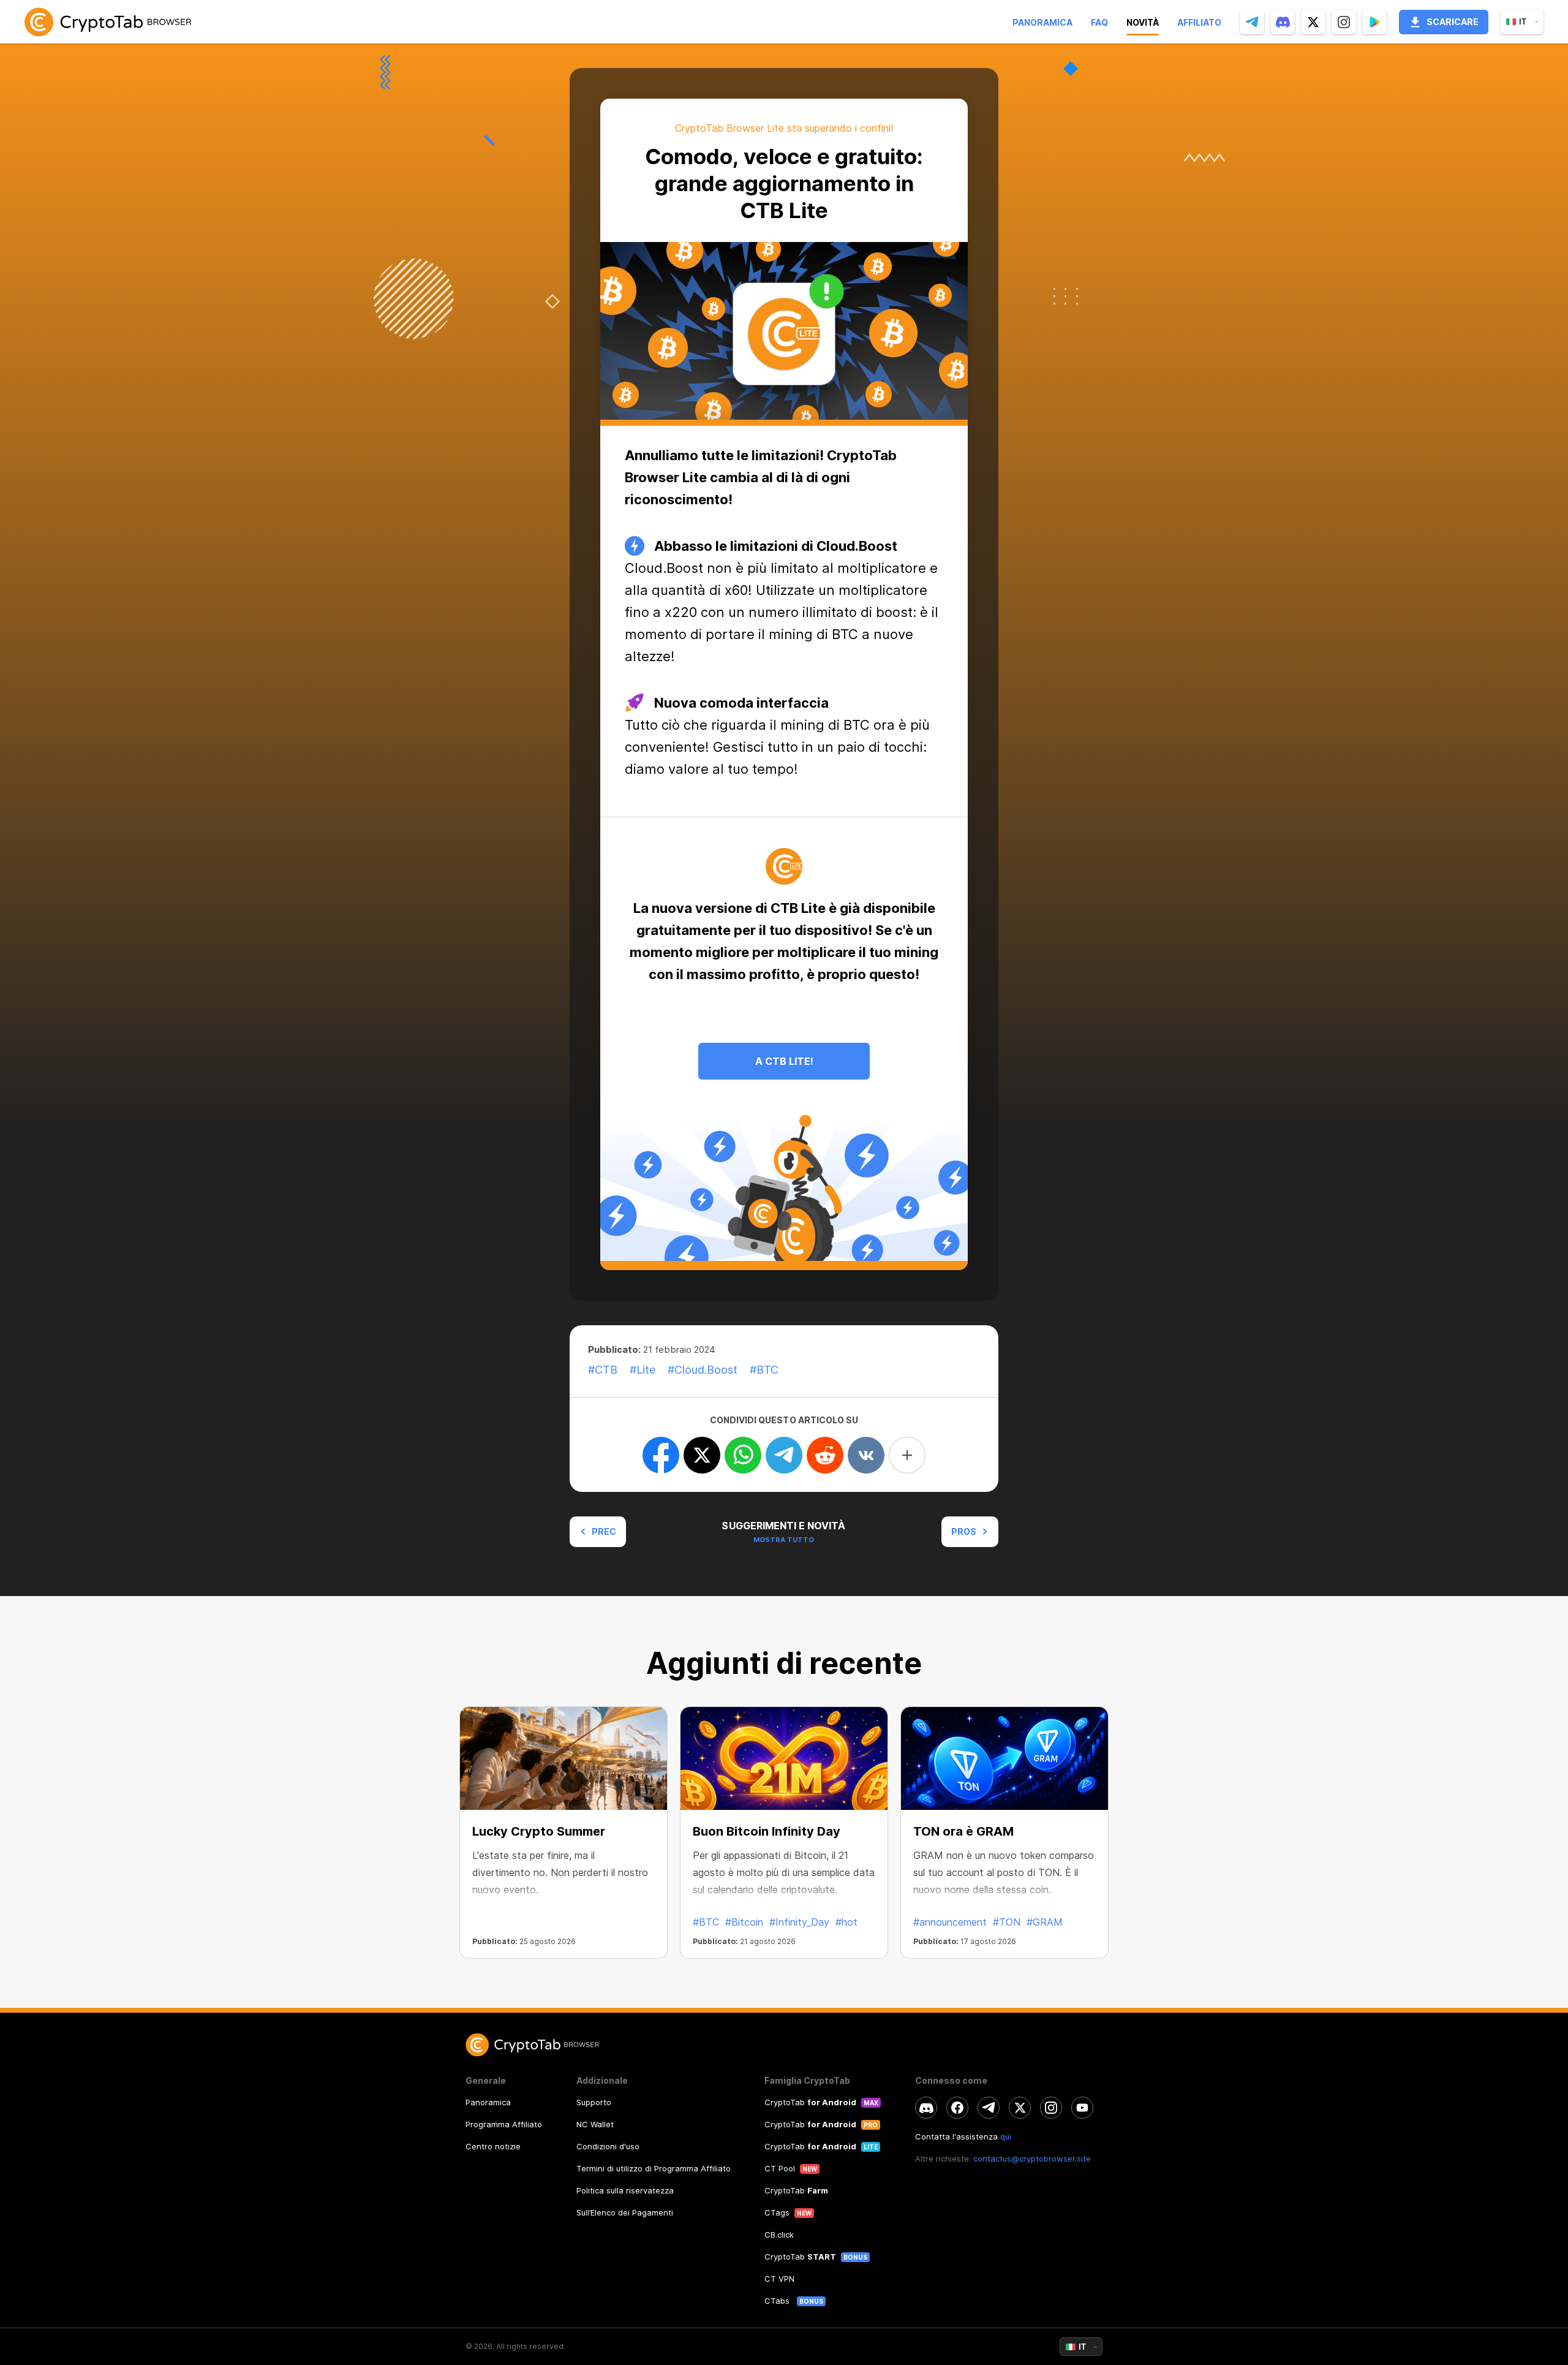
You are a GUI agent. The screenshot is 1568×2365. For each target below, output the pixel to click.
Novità (1143, 22)
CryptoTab (810, 2102)
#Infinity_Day (799, 1922)
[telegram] (1252, 22)
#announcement (950, 1922)
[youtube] (1082, 2108)
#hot (846, 1922)
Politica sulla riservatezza (625, 2190)
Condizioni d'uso (608, 2146)
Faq (1099, 22)
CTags (777, 2212)
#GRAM (1045, 1922)
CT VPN (779, 2279)
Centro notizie (493, 2146)
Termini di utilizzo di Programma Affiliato (654, 2168)
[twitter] (1313, 22)
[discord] (1283, 22)
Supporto (594, 2102)
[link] (108, 22)
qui (1006, 2136)
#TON (1007, 1922)
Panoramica (1042, 22)
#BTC (706, 1922)
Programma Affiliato (504, 2124)
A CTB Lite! (784, 1061)
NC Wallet (595, 2124)
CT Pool (780, 2168)
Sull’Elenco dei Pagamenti (625, 2212)
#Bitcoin (744, 1922)
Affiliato (1199, 22)
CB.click (779, 2234)
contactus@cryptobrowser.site (1032, 2159)
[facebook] (957, 2108)
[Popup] (1374, 22)
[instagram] (1344, 22)
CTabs (778, 2301)
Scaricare (1453, 22)
